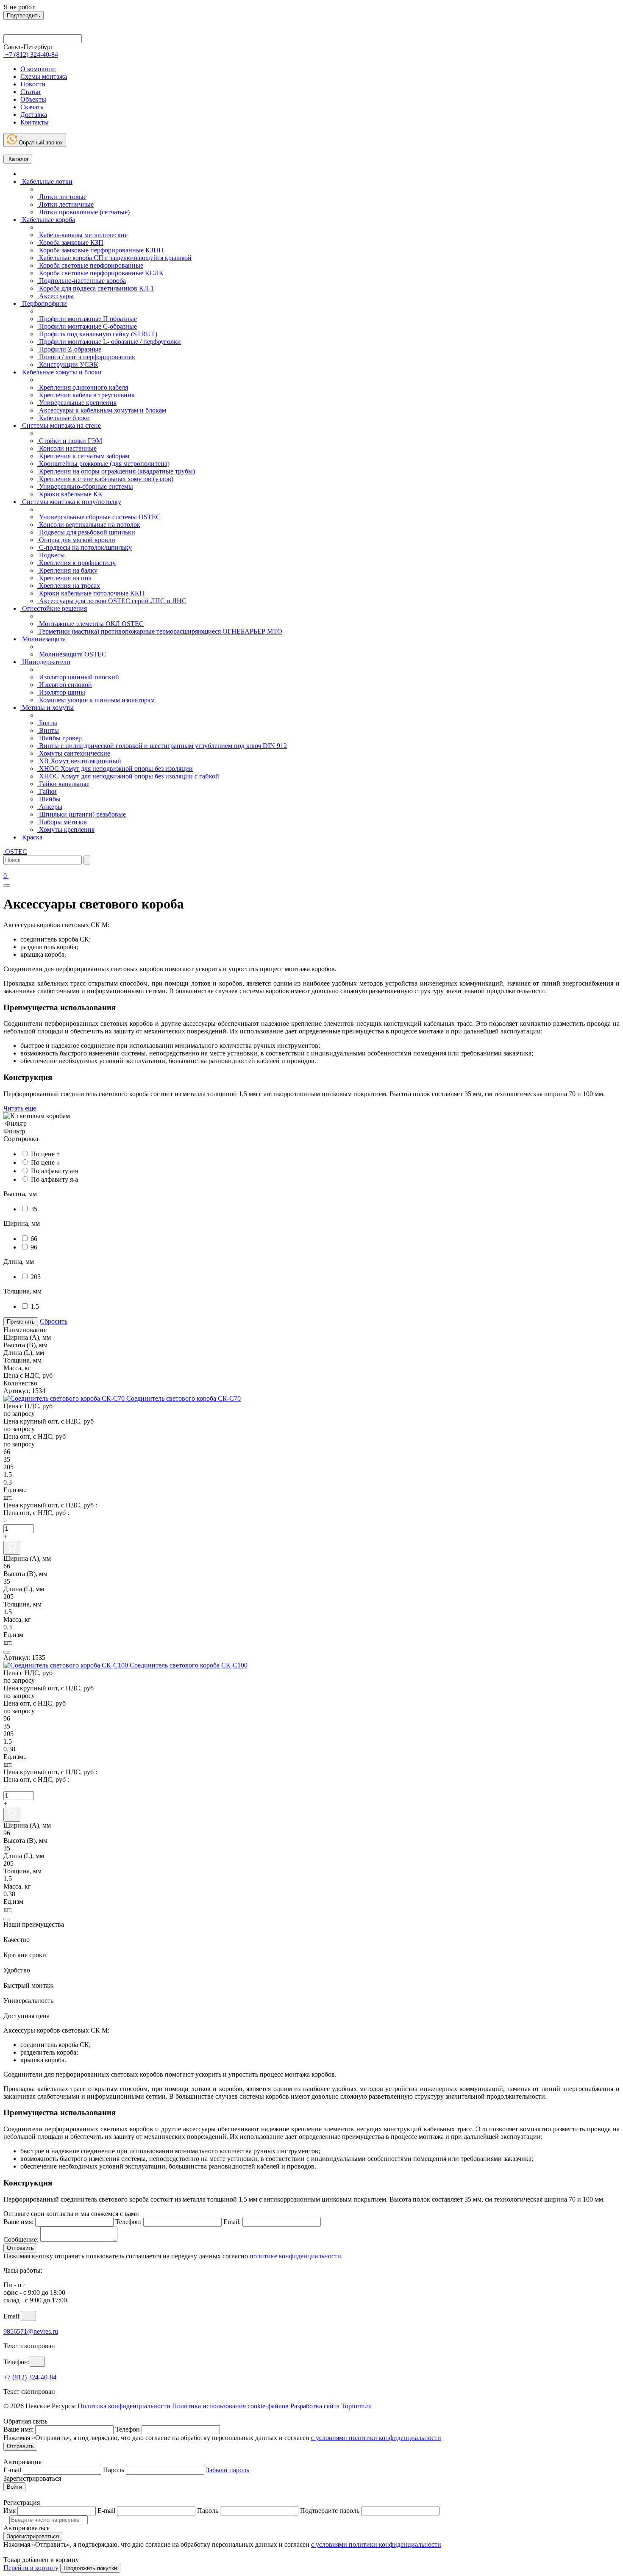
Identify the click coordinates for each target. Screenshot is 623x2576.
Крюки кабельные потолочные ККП (91, 593)
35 (34, 1209)
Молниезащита (43, 639)
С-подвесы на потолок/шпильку (85, 547)
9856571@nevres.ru (31, 2331)
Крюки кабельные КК (70, 494)
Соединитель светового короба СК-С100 (189, 1665)
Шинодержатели (45, 662)
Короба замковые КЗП (70, 242)
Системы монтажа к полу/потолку (71, 502)
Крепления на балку (67, 570)
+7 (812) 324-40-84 (30, 2377)
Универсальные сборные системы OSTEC (99, 517)
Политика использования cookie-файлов (230, 2406)
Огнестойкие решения (54, 608)
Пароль (114, 2470)
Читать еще (20, 1108)
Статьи (31, 92)
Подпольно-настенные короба (82, 281)
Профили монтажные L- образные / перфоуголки (109, 342)
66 (34, 1239)
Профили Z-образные (69, 349)
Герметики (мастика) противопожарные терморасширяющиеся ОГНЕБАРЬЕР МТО (160, 631)
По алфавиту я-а (54, 1179)
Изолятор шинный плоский (78, 677)
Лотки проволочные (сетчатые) (83, 212)
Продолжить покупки (90, 2568)
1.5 (35, 1306)
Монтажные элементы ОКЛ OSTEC (90, 624)
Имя (10, 2511)
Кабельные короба (48, 220)
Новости (33, 84)
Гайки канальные (63, 784)
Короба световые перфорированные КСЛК (100, 273)
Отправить (20, 2248)
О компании (38, 69)
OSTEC (15, 852)
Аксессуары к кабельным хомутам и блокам (102, 410)
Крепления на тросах (69, 586)
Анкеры (50, 807)
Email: (232, 2222)
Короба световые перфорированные (90, 265)
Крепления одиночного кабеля (83, 387)
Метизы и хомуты (47, 708)
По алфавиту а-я (54, 1171)
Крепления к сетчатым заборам (83, 456)
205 (36, 1277)
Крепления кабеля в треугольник (86, 395)
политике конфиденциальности (295, 2256)
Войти (14, 2487)
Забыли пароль (228, 2470)
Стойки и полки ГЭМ (70, 441)
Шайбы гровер (60, 738)
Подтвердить (24, 15)
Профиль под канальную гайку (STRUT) (97, 334)
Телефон (128, 2429)
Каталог (18, 159)
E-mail (12, 2470)
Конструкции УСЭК (68, 364)
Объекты (33, 99)
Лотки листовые (62, 197)
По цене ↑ (45, 1154)
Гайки (47, 791)
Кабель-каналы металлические (82, 235)
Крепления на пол (64, 578)
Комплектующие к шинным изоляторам (96, 700)
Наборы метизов (62, 822)
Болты (47, 723)
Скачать (32, 107)
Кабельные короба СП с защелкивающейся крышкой (114, 258)
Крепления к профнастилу (76, 563)
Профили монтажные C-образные (87, 326)
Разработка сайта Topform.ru (331, 2406)
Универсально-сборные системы (85, 486)
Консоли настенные (67, 448)
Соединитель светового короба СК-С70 (184, 1398)
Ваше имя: (18, 2222)
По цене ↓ (45, 1162)
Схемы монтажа (44, 76)
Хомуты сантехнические (74, 753)
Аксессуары (56, 296)
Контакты (35, 122)
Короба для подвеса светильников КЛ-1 (96, 288)
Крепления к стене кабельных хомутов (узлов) (105, 479)
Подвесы (51, 555)
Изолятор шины (61, 692)
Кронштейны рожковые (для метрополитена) (103, 464)
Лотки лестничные (65, 204)
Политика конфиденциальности (124, 2406)
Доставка (34, 115)
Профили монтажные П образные (87, 319)
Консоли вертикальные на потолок (89, 525)
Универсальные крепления (77, 403)
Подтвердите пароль (330, 2511)
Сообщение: (21, 2239)
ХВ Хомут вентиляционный (79, 761)
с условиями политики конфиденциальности (376, 2438)
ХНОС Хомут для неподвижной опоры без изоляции (115, 769)
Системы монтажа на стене (61, 425)
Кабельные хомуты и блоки (61, 372)
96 (34, 1247)
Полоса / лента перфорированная (86, 357)
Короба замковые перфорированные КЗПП (100, 250)
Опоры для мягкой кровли (76, 540)
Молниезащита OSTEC (72, 654)
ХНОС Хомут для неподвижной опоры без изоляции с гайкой (128, 776)
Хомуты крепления (66, 830)
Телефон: (128, 2222)
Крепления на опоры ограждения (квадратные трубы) (116, 471)
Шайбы (49, 799)
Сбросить (54, 1321)
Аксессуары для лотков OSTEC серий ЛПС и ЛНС (112, 601)
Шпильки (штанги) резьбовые (82, 814)
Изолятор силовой (65, 685)
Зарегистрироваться (33, 2536)
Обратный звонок (40, 143)
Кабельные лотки (46, 181)
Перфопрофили (44, 303)
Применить (21, 1322)
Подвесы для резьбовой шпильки (86, 532)
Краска (31, 837)
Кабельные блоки (64, 418)
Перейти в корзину (31, 2568)
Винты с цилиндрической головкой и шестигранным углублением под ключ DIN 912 (162, 746)
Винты (48, 730)
